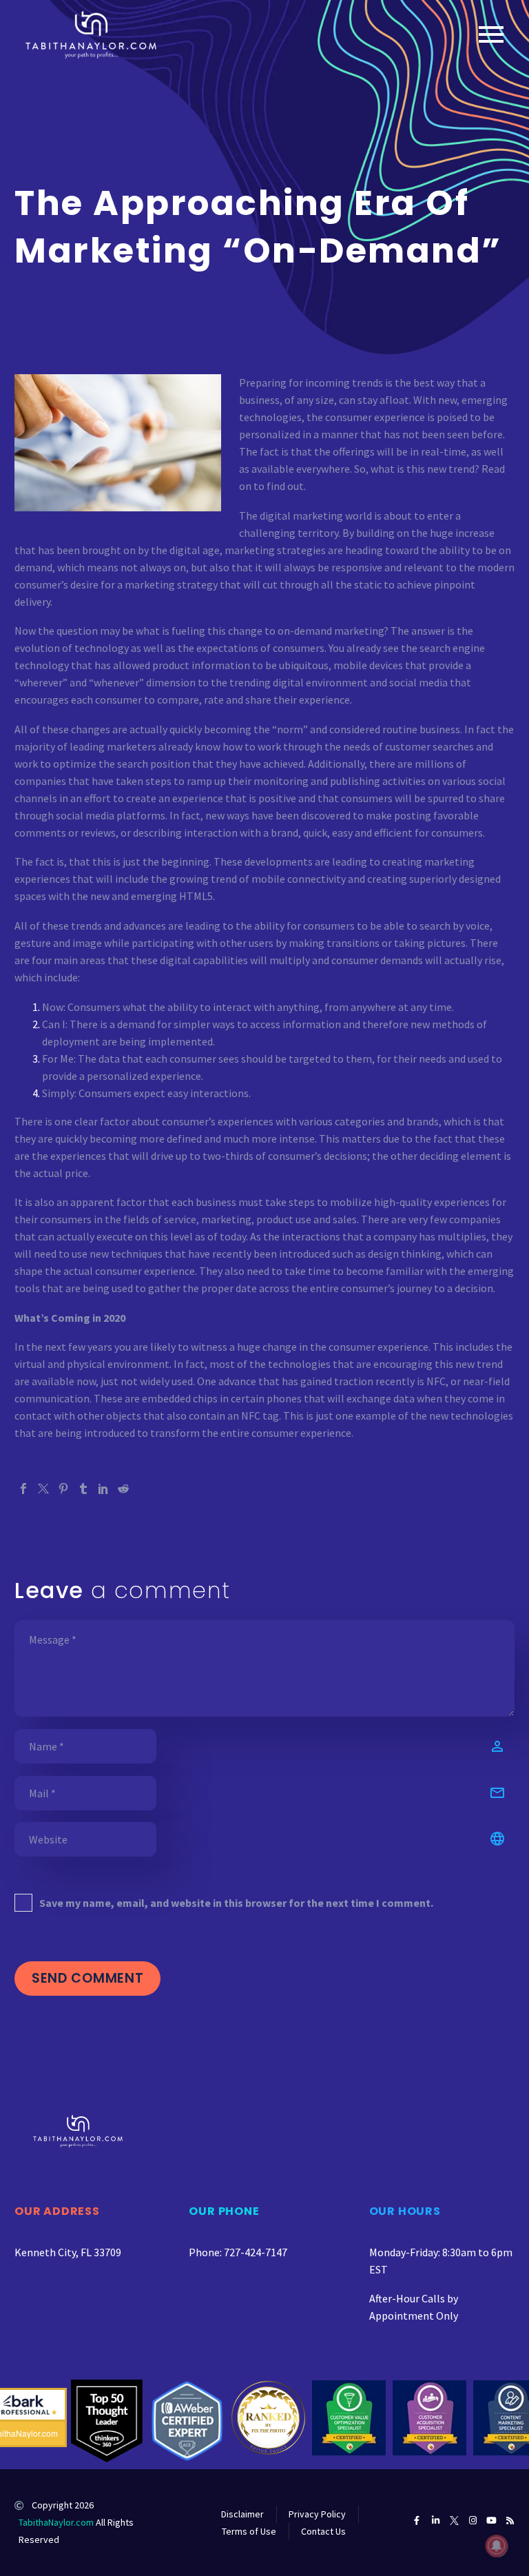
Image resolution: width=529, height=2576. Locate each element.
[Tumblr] (83, 1489)
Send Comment (87, 1978)
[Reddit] (123, 1489)
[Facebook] (23, 1489)
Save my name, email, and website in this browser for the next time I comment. (236, 1903)
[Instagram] (473, 2521)
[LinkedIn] (103, 1489)
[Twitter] (43, 1489)
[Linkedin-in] (436, 2521)
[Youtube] (491, 2521)
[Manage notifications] (497, 2546)
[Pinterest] (63, 1489)
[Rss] (510, 2521)
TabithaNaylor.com (56, 2522)
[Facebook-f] (417, 2521)
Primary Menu (491, 34)
